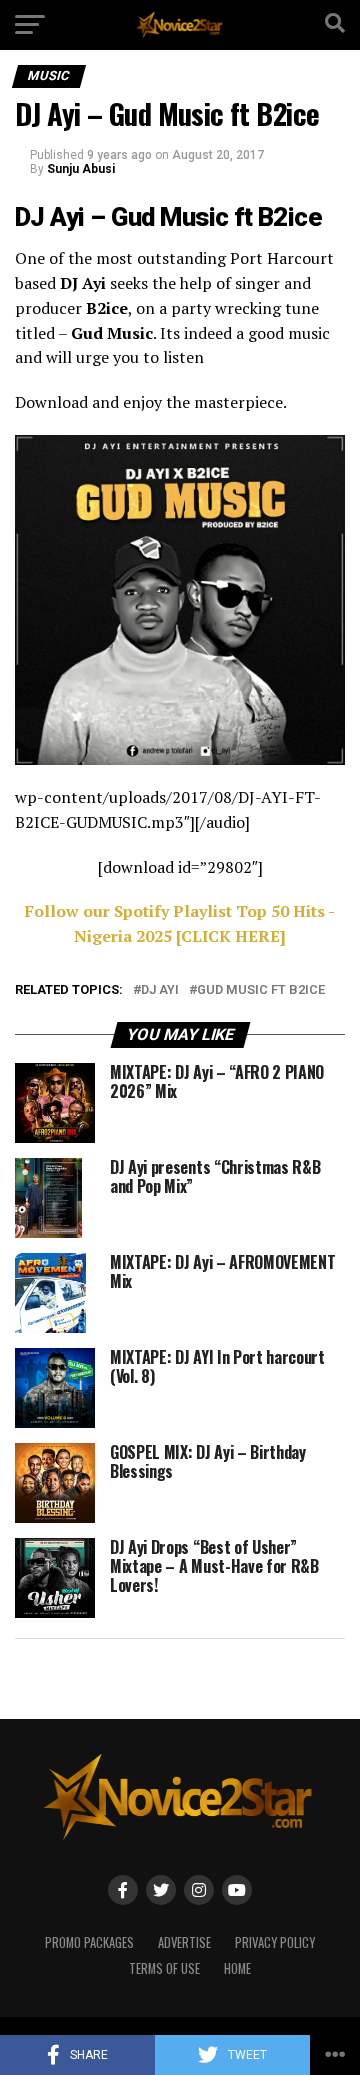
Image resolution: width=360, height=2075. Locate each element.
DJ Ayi (160, 990)
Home (237, 1968)
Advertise (184, 1942)
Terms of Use (164, 1968)
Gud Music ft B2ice (261, 990)
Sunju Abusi (81, 169)
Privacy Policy (275, 1942)
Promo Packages (89, 1942)
